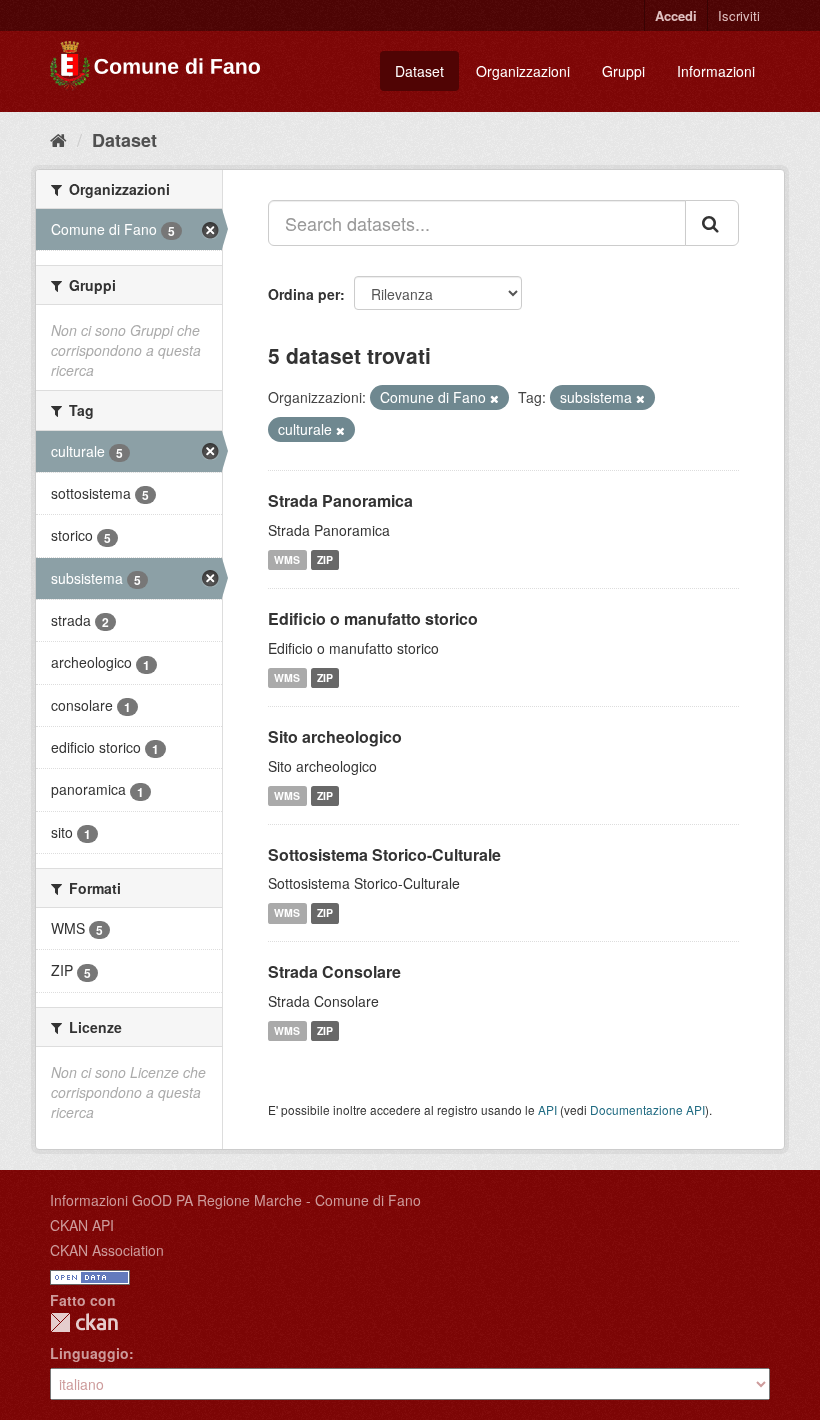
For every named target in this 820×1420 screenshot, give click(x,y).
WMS (287, 559)
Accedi (676, 15)
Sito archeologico (335, 736)
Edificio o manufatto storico (373, 618)
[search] (712, 223)
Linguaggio (89, 1353)
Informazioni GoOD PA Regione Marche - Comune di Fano (235, 1200)
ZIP (325, 559)
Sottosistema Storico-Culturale (384, 854)
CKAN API (82, 1225)
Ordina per (304, 294)
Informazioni (716, 71)
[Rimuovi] (494, 398)
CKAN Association (107, 1250)
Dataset (419, 71)
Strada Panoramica (340, 500)
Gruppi (623, 71)
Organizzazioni (523, 71)
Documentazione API (647, 1109)
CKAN (84, 1322)
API (547, 1109)
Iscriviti (739, 15)
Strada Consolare (334, 971)
